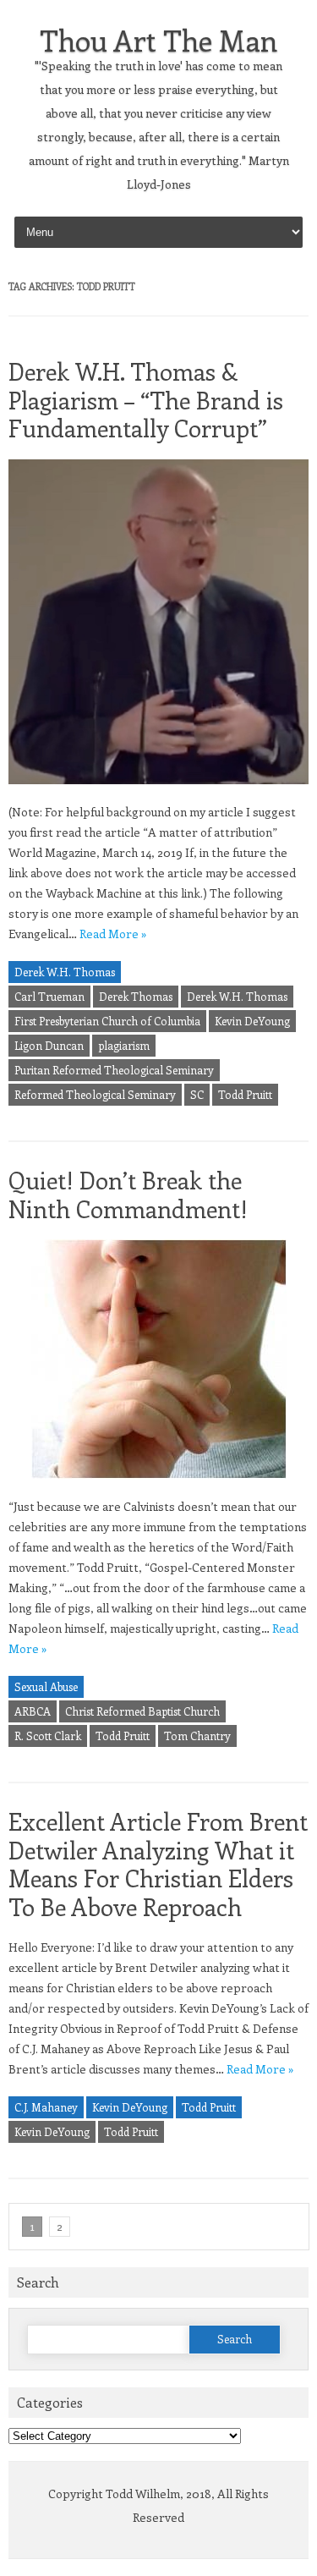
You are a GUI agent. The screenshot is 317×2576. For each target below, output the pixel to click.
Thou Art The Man (158, 40)
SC (197, 1094)
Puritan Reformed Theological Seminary (114, 1070)
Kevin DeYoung (252, 1021)
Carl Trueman (49, 996)
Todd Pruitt (245, 1094)
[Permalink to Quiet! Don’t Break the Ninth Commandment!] (159, 1486)
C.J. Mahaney (46, 2107)
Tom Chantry (197, 1736)
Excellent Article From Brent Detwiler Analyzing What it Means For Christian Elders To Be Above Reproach (158, 1864)
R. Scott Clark (48, 1736)
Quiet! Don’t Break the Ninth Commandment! (128, 1194)
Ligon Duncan (49, 1045)
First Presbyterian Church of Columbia (107, 1021)
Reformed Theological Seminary (95, 1094)
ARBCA (33, 1711)
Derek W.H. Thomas (65, 972)
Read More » (113, 934)
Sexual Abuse (46, 1686)
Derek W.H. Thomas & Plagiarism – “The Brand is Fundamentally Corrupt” (146, 399)
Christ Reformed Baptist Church (142, 1711)
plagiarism (124, 1045)
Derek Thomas (136, 996)
